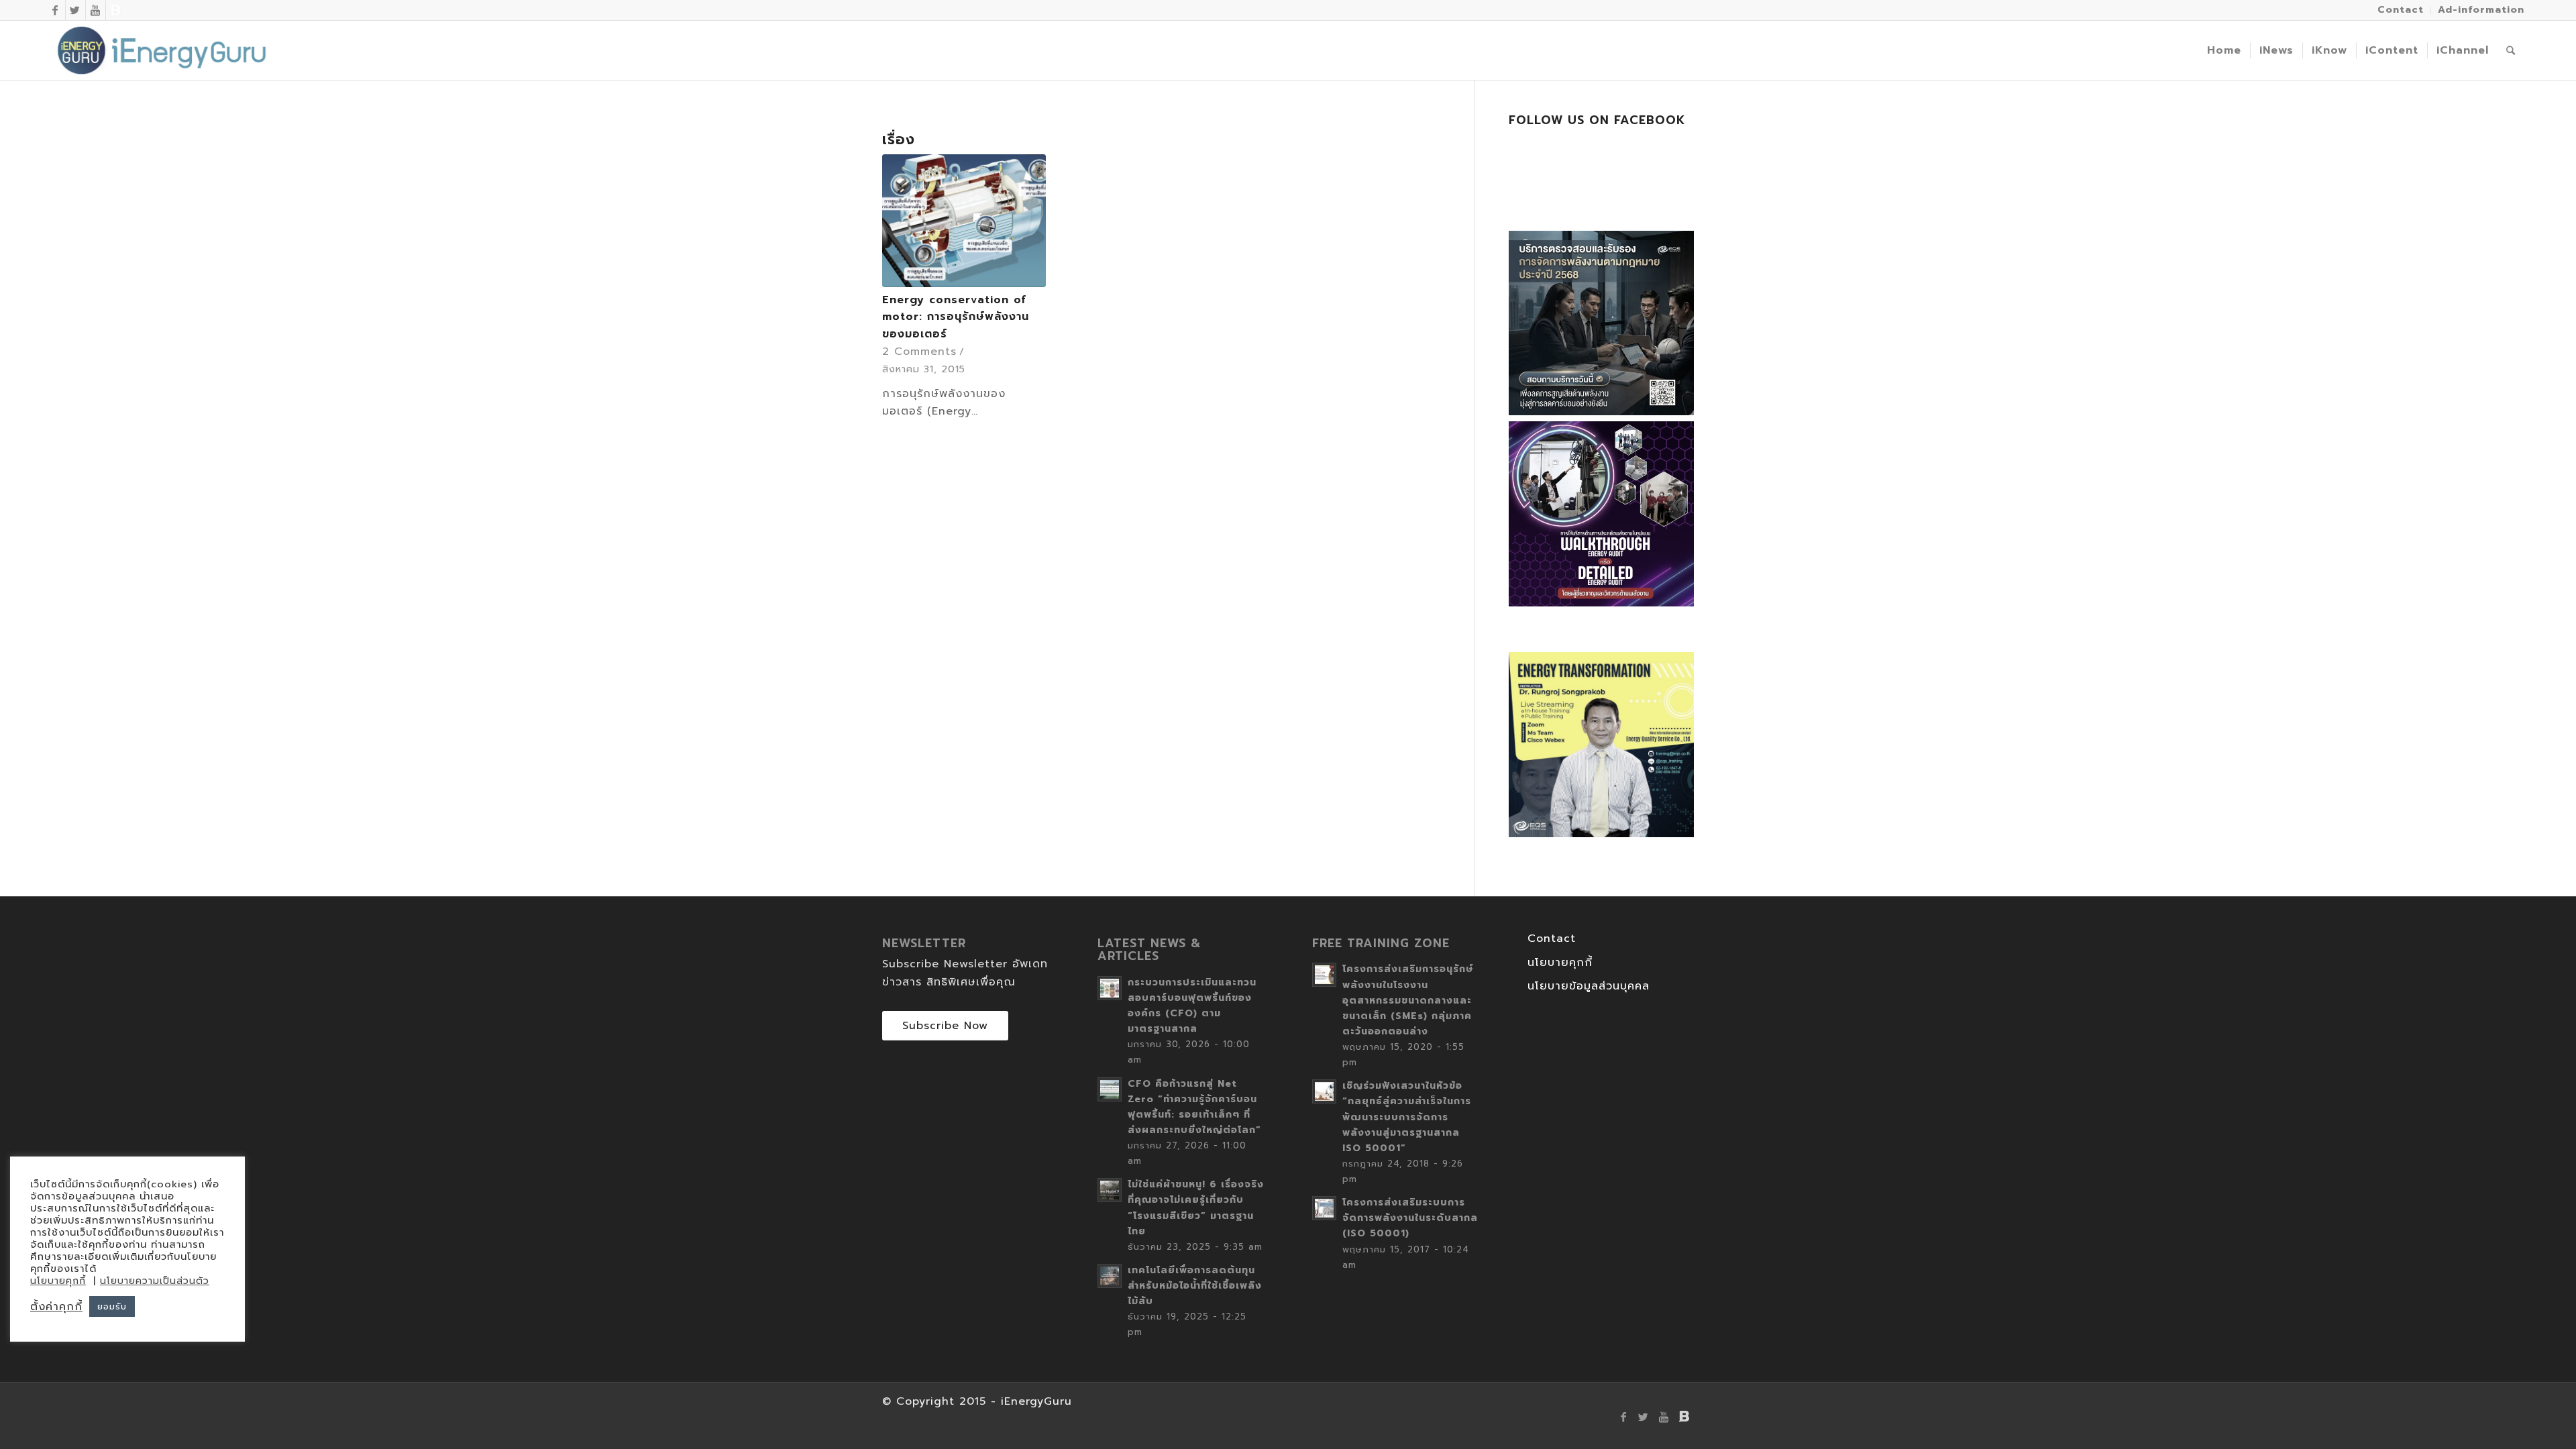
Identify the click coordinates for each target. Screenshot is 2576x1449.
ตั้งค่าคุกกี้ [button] (56, 1307)
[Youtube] (96, 10)
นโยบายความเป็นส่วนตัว (155, 1281)
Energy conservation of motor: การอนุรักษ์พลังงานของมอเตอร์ (956, 317)
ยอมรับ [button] (112, 1306)
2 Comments (919, 352)
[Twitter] (75, 10)
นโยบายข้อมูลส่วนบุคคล (1589, 986)
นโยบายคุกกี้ (1560, 963)
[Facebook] (55, 10)
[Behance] (116, 10)
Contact (1552, 938)
